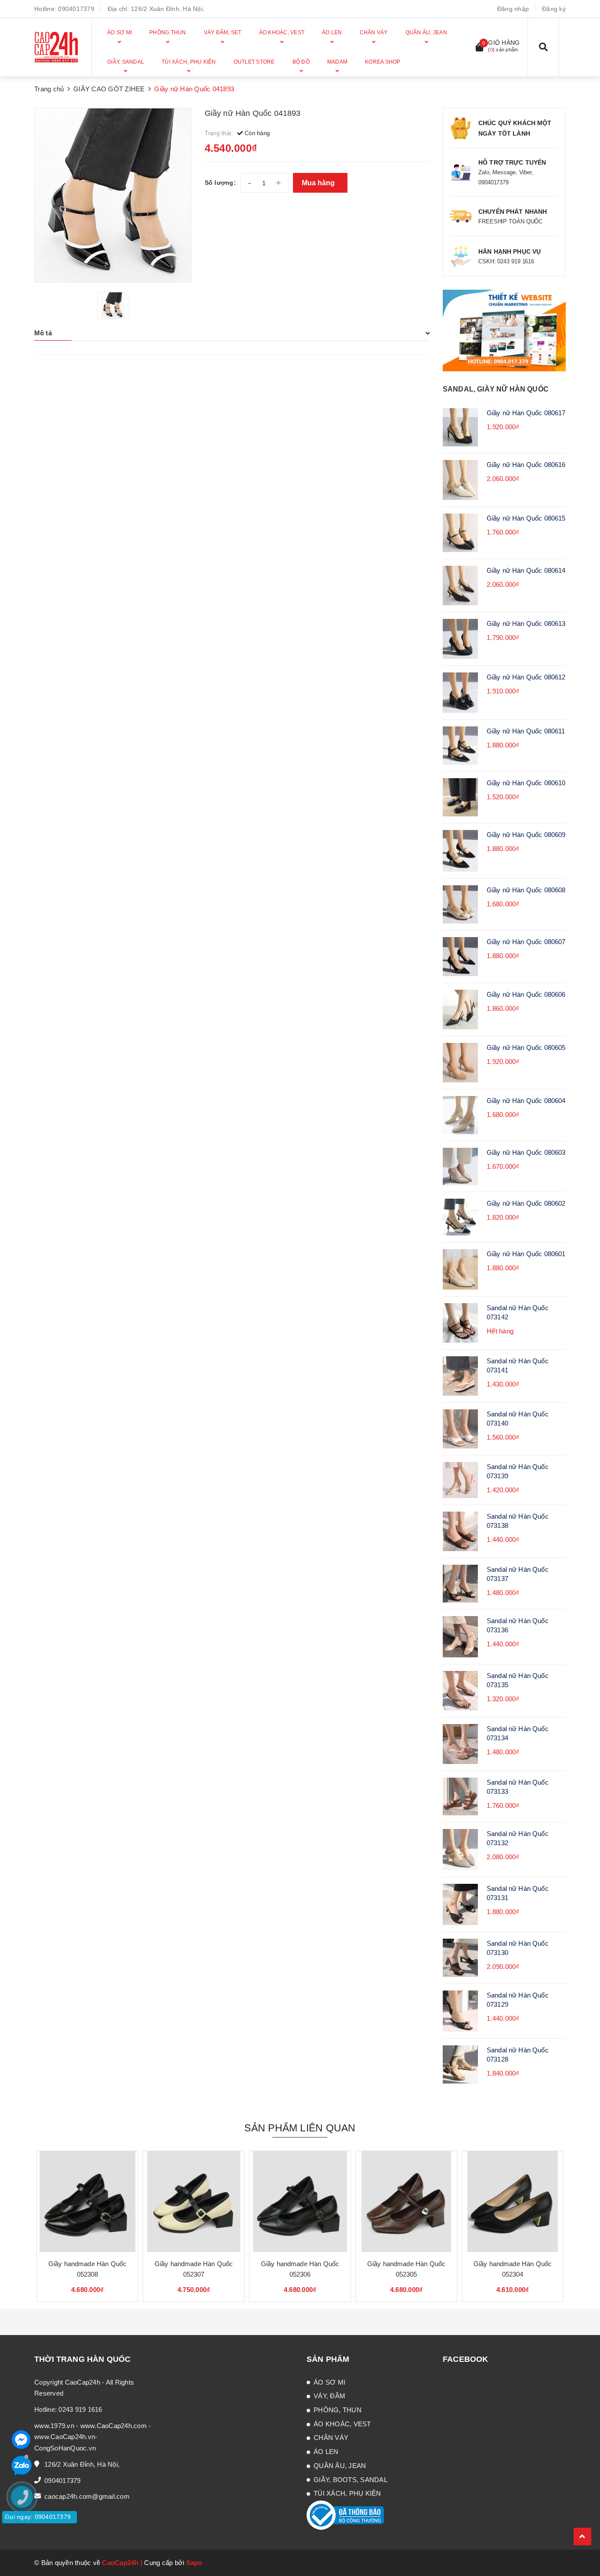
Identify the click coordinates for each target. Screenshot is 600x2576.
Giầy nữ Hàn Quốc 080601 (526, 1254)
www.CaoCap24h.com (114, 2426)
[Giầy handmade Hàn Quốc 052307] (194, 2202)
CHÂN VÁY (331, 2438)
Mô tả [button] (43, 333)
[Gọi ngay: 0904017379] (26, 2550)
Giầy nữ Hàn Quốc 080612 (526, 677)
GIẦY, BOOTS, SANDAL (351, 2480)
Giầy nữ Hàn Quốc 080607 (526, 942)
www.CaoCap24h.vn (65, 2437)
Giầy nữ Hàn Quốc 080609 (526, 835)
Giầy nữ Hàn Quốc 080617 (526, 413)
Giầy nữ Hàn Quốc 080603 (526, 1152)
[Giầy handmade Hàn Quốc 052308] (87, 2202)
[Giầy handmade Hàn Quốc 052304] (513, 2202)
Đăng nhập (513, 9)
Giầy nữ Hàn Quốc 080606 (526, 994)
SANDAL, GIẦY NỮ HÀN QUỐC (496, 389)
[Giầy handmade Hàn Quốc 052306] (300, 2202)
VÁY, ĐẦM (329, 2396)
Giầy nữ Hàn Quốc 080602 (526, 1203)
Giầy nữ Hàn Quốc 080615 (526, 518)
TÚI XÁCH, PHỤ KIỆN (347, 2493)
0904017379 (76, 9)
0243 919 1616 (80, 2409)
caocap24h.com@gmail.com (87, 2496)
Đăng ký (554, 9)
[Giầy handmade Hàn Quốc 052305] (406, 2202)
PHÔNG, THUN (338, 2410)
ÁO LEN (326, 2452)
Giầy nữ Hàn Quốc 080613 (526, 623)
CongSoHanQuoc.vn (65, 2448)
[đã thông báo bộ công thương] (345, 2515)
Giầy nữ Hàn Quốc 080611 (526, 731)
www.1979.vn (54, 2426)
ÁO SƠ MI (329, 2382)
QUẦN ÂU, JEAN (340, 2466)
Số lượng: (220, 183)
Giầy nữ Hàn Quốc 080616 (526, 465)
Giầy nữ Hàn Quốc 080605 (526, 1047)
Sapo (194, 2563)
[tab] (232, 333)
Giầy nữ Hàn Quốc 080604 (526, 1101)
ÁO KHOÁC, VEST (342, 2424)
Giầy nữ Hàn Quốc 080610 (526, 783)
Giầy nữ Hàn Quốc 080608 (526, 890)
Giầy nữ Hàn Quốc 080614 (526, 570)
